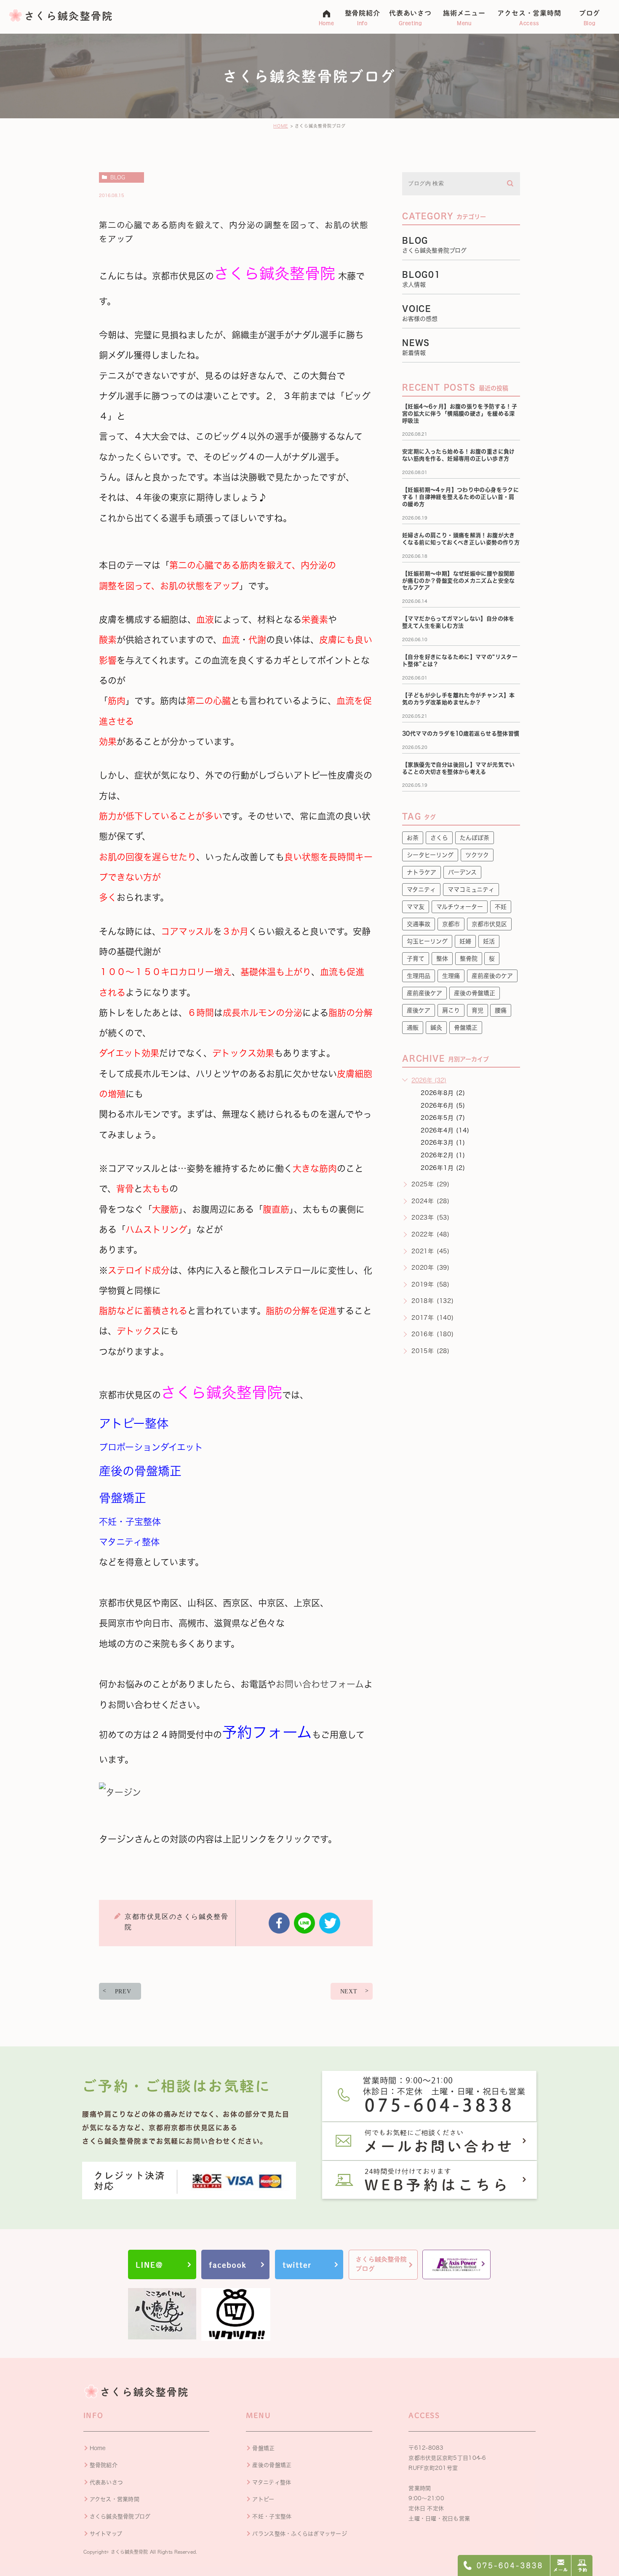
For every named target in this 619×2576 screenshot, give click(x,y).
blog (118, 177)
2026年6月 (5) (443, 1106)
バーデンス (462, 872)
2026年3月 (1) (443, 1143)
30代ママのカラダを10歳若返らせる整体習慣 (461, 734)
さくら (439, 838)
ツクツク (477, 855)
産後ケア (419, 1010)
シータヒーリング (430, 855)
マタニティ (421, 890)
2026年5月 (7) (443, 1118)
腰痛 (501, 1010)
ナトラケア (422, 872)
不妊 (501, 907)
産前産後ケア (424, 993)
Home (98, 2448)
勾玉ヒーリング (427, 941)
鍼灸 (436, 1028)
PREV (123, 1991)
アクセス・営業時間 (115, 2499)
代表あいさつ (107, 2482)
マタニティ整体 (272, 2482)
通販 (413, 1028)
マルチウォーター (460, 907)
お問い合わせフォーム (320, 1684)
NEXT (349, 1991)
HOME (281, 126)
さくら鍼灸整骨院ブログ (120, 2516)
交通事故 (419, 924)
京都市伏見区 (489, 924)
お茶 (413, 838)
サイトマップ (106, 2534)
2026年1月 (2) (443, 1168)
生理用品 (419, 976)
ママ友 (416, 907)
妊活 (489, 941)
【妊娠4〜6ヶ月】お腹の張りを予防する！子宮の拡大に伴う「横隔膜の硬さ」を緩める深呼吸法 (460, 414)
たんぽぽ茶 (475, 838)
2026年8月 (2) (443, 1093)
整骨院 (469, 959)
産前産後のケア (492, 976)
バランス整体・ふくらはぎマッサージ (299, 2534)
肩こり (451, 1010)
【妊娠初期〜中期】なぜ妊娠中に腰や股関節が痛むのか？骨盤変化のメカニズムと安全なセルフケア (459, 581)
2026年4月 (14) (445, 1130)
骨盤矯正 (466, 1028)
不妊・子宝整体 (272, 2516)
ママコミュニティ (471, 890)
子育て (416, 959)
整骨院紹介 (104, 2465)
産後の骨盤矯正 (475, 993)
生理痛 (451, 976)
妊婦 (465, 941)
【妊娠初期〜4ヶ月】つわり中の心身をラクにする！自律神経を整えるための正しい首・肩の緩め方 (460, 497)
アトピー (263, 2499)
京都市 (451, 924)
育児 (478, 1010)
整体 (442, 959)
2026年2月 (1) (443, 1155)
